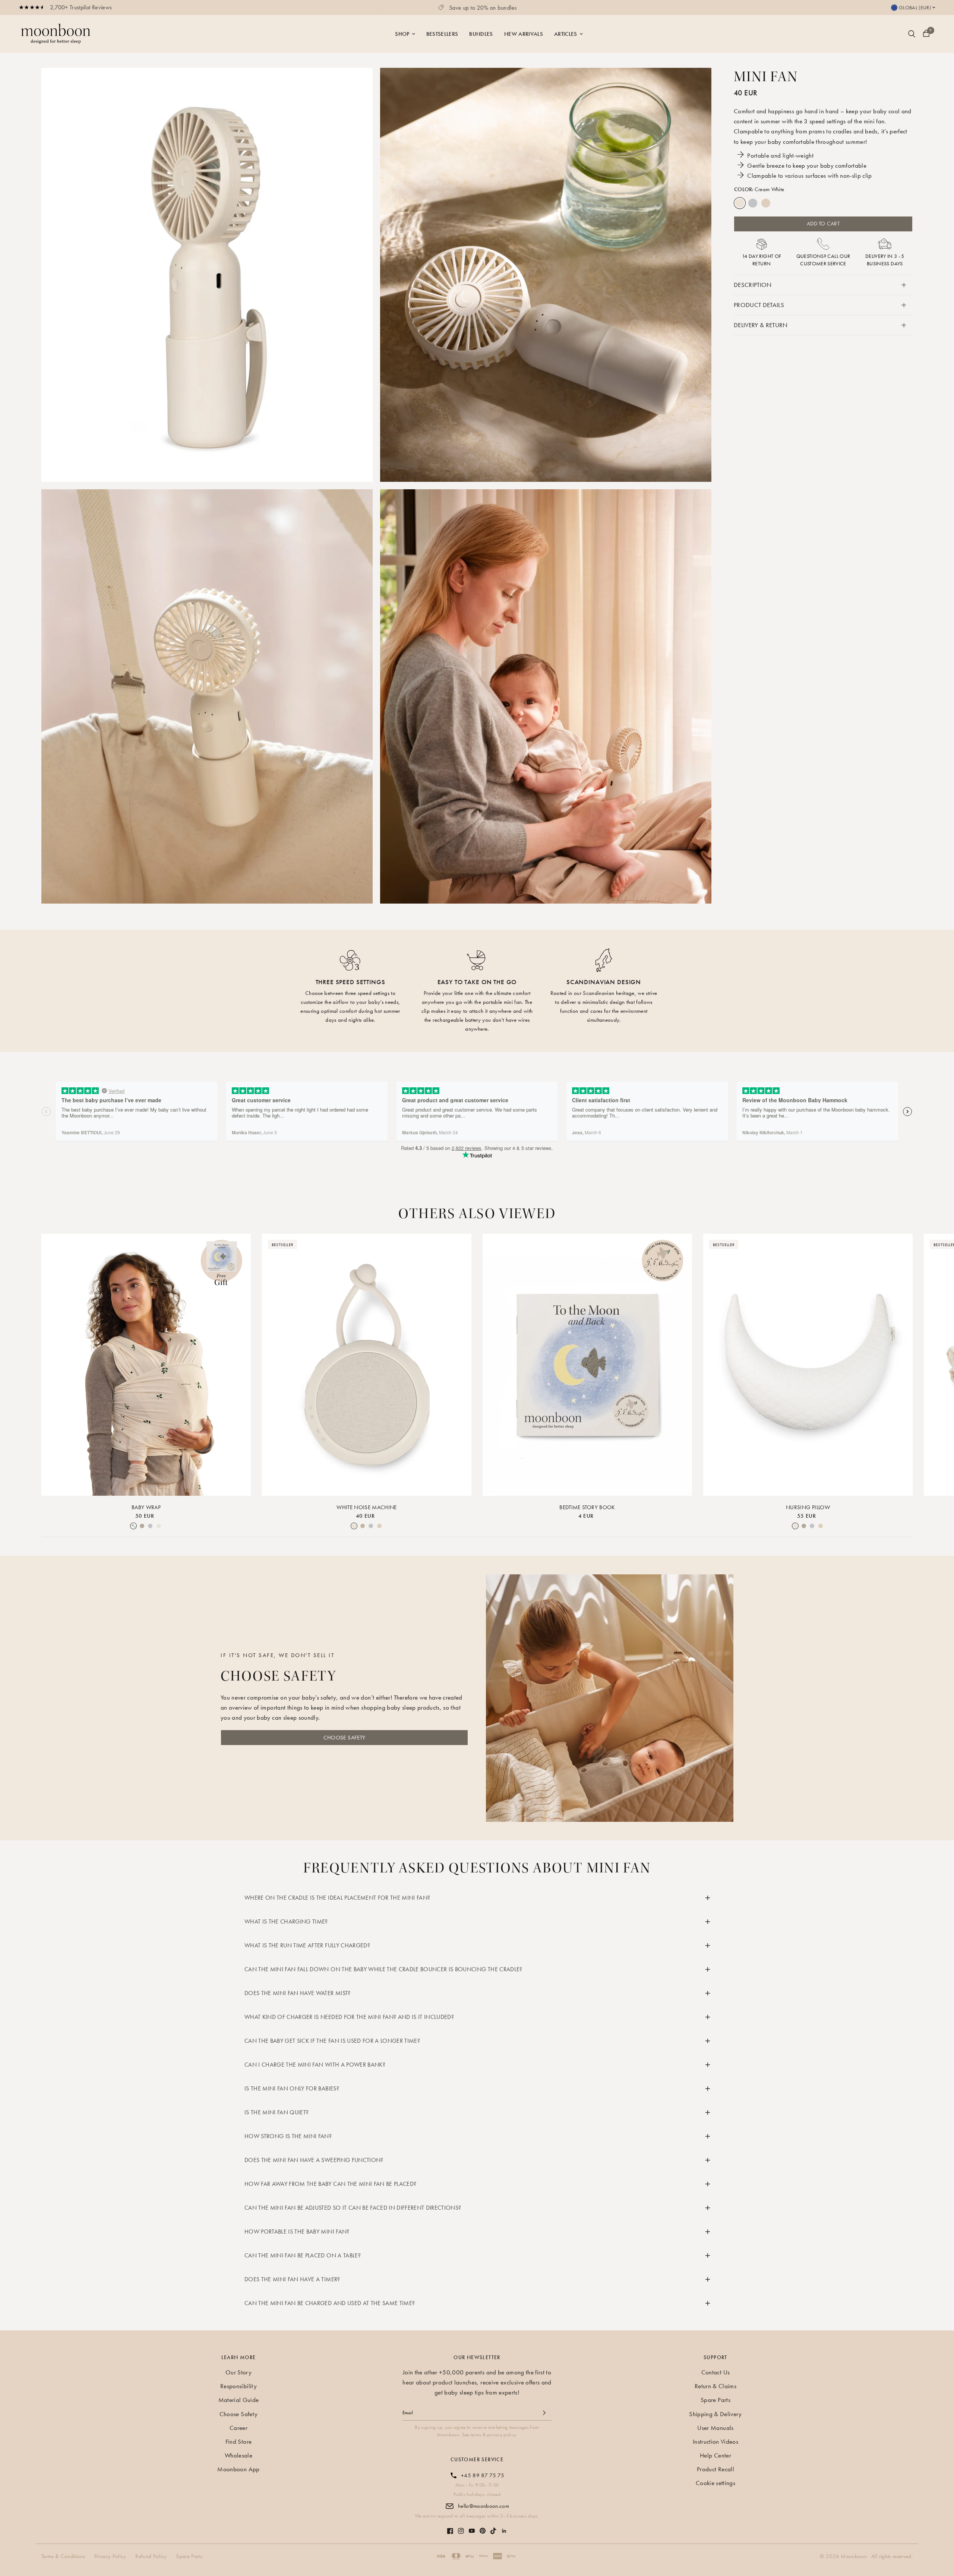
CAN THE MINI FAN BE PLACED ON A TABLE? (303, 2255)
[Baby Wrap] (146, 1365)
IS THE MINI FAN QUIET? (277, 2112)
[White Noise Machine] (367, 1365)
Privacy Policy (110, 2556)
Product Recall (715, 2469)
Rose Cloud (766, 203)
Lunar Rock (753, 203)
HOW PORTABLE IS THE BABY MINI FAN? (297, 2232)
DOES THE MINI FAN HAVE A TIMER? (292, 2279)
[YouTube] (472, 2527)
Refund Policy (151, 2556)
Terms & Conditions (63, 2556)
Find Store (238, 2441)
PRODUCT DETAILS (759, 305)
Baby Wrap (146, 1507)
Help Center (715, 2455)
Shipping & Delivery (715, 2414)
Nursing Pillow (808, 1507)
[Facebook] (450, 2527)
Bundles (481, 34)
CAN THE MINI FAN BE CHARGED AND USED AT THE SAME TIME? (330, 2303)
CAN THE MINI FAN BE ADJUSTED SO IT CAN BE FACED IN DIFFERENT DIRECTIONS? (353, 2208)
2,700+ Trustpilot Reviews (81, 7)
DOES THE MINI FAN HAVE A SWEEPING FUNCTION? (314, 2160)
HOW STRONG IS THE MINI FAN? (288, 2136)
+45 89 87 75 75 (483, 2475)
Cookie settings (715, 2483)
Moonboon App (238, 2469)
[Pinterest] (483, 2527)
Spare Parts (715, 2400)
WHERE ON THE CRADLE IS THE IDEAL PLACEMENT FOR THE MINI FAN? (337, 1898)
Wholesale (238, 2455)
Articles (566, 34)
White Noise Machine (367, 1507)
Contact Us (715, 2372)
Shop (402, 34)
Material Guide (239, 2400)
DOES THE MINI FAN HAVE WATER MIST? (298, 1993)
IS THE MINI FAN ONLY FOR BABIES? (292, 2088)
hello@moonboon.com (484, 2506)
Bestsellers (442, 34)
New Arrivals (524, 34)
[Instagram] (461, 2527)
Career (238, 2428)
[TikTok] (493, 2527)
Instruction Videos (715, 2441)
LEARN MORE (239, 2357)
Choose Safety (238, 2414)
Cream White (740, 203)
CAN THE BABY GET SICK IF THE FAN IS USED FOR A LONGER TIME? (332, 2041)
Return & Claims (715, 2386)
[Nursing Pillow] (808, 1365)
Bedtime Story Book (587, 1507)
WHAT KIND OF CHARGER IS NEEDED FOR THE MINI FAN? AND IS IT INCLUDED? (349, 2017)
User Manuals (715, 2428)
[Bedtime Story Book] (587, 1365)
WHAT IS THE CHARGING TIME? (286, 1921)
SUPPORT (715, 2357)
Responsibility (238, 2386)
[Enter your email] (544, 2413)
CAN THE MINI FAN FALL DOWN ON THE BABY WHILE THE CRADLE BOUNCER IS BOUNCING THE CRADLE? (383, 1969)
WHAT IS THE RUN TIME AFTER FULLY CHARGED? (307, 1945)
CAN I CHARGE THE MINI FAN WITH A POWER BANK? (315, 2065)
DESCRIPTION (753, 285)
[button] (344, 1738)
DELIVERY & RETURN (761, 325)
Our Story (238, 2372)
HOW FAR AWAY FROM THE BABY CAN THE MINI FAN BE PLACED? (330, 2184)
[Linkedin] (504, 2527)
